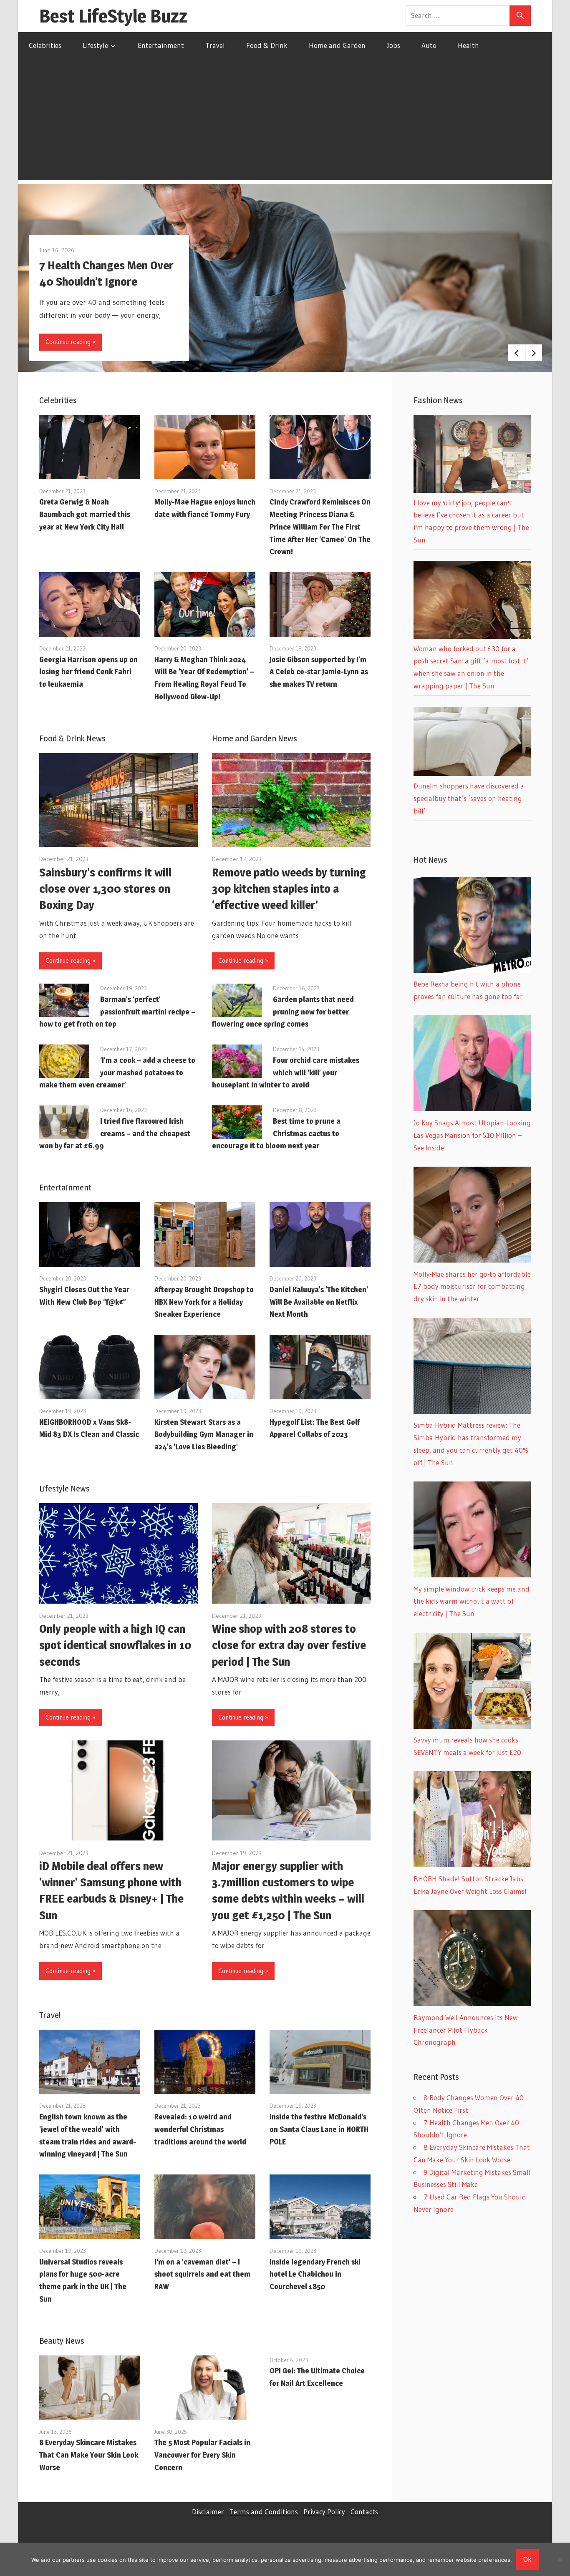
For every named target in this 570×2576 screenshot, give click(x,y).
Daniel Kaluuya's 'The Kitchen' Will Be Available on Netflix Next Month (319, 1302)
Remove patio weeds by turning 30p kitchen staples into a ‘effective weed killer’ (289, 889)
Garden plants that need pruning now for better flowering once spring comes (283, 1012)
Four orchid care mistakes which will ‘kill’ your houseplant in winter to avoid (286, 1073)
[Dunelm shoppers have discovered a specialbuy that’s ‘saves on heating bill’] (472, 773)
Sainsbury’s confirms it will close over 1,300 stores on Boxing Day (105, 889)
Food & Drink (267, 45)
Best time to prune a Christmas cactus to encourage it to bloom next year (276, 1134)
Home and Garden (337, 45)
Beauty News (62, 2341)
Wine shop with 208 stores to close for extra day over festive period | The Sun (289, 1645)
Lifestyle (95, 45)
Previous (517, 353)
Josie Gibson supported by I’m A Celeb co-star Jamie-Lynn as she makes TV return (319, 672)
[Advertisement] (285, 121)
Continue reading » (71, 342)
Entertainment (161, 45)
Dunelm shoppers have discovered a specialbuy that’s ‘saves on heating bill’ (469, 798)
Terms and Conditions (264, 2512)
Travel (215, 45)
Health (468, 45)
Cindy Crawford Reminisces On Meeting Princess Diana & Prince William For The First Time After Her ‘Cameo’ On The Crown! (320, 527)
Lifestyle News (64, 1489)
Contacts (364, 2512)
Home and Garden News (255, 738)
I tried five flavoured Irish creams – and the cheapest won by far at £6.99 (115, 1134)
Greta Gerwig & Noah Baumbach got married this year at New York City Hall (85, 514)
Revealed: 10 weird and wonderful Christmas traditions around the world (200, 2129)
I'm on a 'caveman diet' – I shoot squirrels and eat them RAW (202, 2274)
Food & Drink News (72, 738)
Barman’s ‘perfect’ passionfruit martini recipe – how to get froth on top (117, 1012)
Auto (429, 45)
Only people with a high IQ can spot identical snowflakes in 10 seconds (115, 1645)
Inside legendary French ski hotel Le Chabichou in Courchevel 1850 (315, 2274)
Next (534, 353)
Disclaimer (208, 2512)
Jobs (393, 45)
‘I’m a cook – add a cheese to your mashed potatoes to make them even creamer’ (117, 1073)
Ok (527, 2559)
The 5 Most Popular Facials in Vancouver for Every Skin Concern (202, 2455)
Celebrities (45, 45)
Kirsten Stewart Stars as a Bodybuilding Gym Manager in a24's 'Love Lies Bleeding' (204, 1435)
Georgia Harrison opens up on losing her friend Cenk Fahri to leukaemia (88, 672)
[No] (560, 2559)
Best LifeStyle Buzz (113, 16)
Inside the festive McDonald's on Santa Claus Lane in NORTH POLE (319, 2129)
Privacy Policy (324, 2512)
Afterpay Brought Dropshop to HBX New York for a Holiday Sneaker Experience (204, 1302)
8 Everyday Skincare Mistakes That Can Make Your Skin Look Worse (89, 2455)
